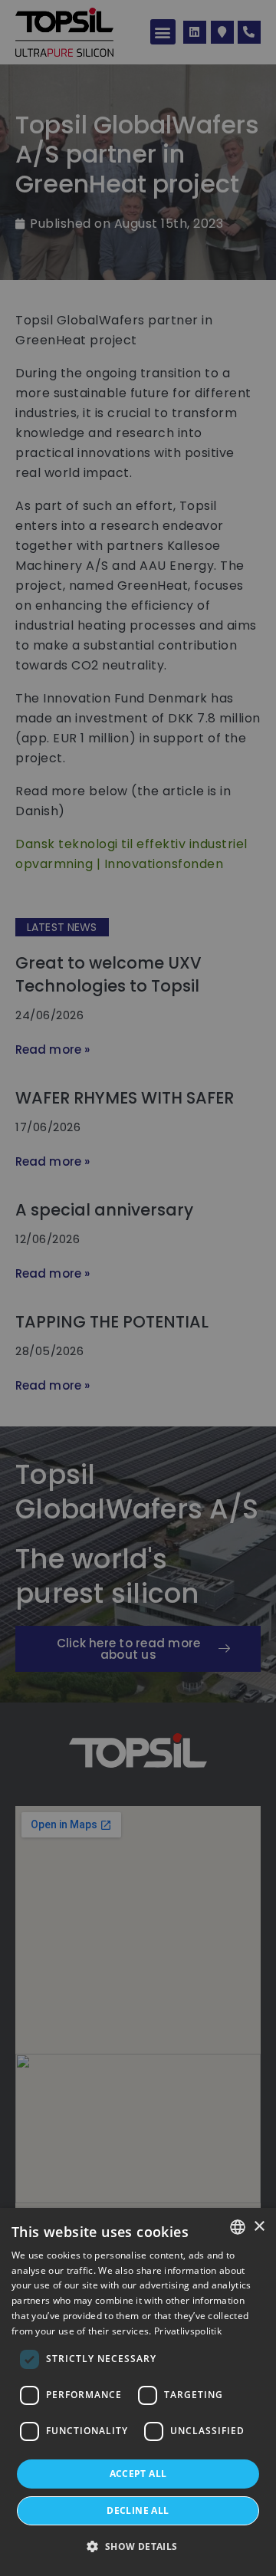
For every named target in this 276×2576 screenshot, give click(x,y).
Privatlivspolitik (188, 2331)
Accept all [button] (138, 2474)
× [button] (259, 2227)
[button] (138, 2547)
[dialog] (138, 2392)
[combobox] (238, 2227)
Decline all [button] (138, 2510)
